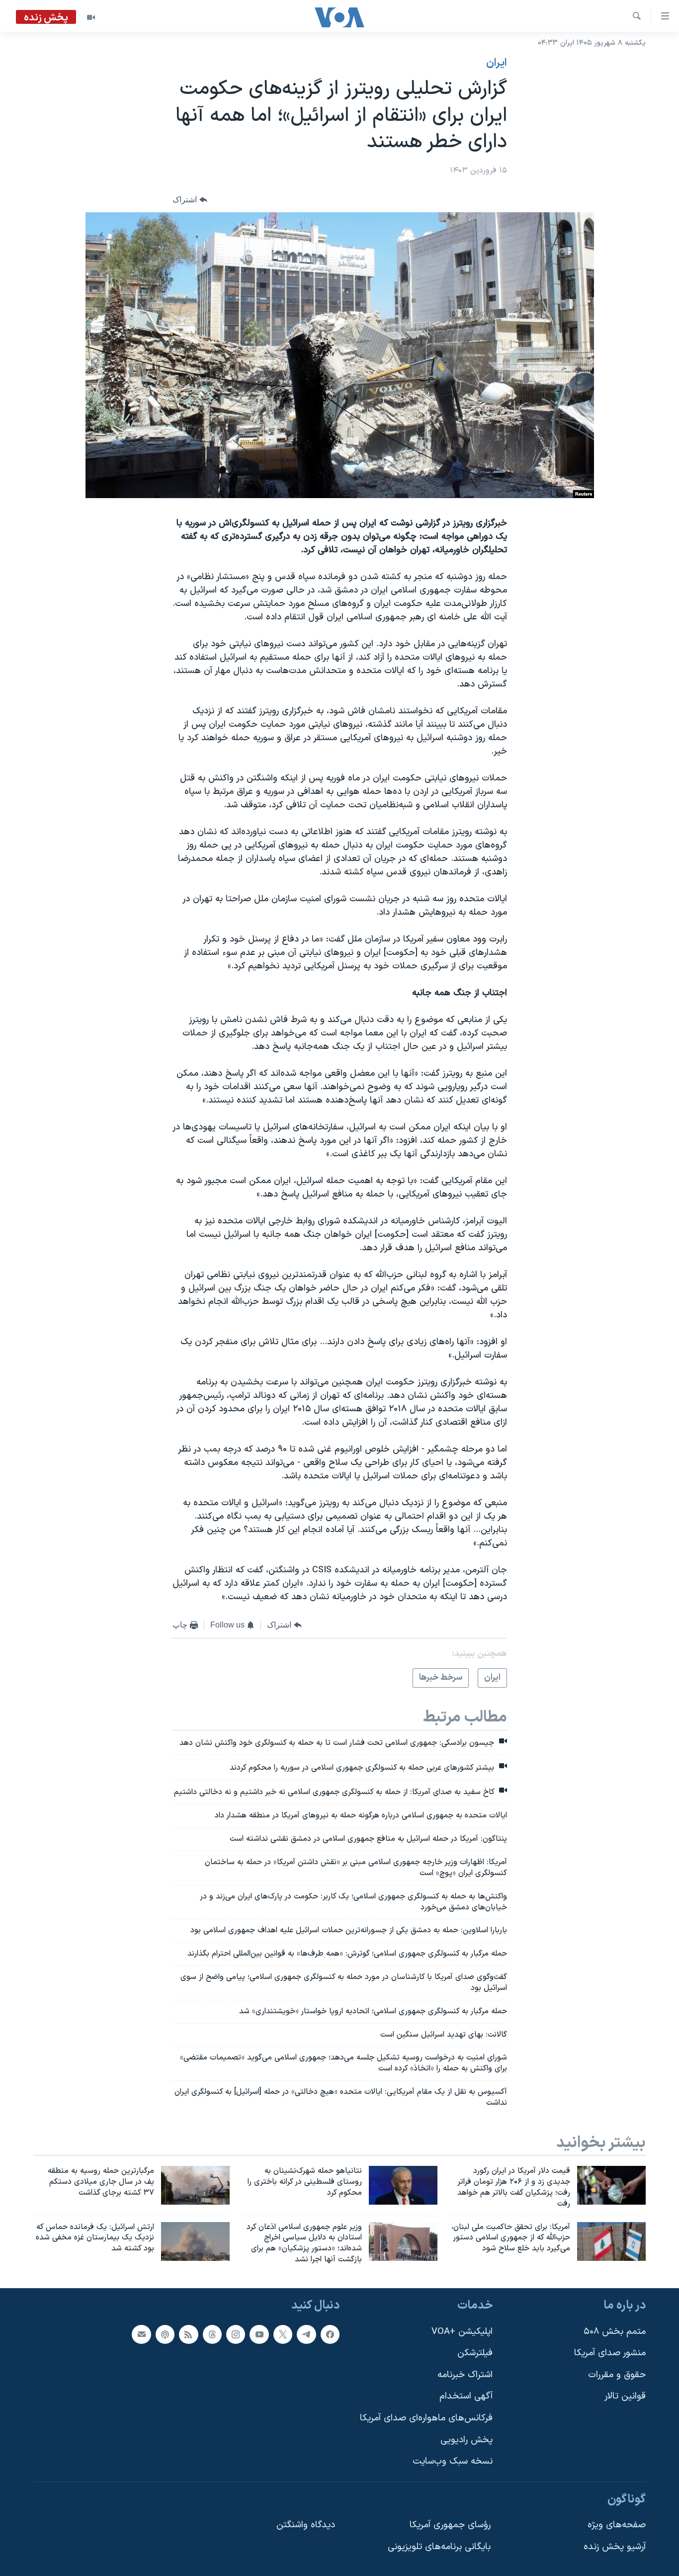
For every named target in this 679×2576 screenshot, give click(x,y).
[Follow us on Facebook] (330, 2334)
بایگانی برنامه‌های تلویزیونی (439, 2547)
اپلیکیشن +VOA (462, 2332)
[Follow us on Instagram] (236, 2334)
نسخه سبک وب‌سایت (453, 2461)
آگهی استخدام (466, 2396)
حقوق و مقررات (617, 2375)
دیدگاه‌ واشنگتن (306, 2525)
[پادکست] (165, 2334)
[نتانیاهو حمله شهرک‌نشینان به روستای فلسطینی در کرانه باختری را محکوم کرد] (403, 2185)
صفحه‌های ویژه (617, 2525)
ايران (497, 63)
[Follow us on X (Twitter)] (283, 2334)
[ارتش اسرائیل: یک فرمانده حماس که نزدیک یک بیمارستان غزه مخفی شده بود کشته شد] (195, 2241)
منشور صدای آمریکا (610, 2353)
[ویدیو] (91, 17)
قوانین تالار (625, 2396)
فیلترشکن (475, 2353)
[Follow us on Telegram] (306, 2334)
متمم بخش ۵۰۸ (615, 2332)
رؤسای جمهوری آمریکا (450, 2525)
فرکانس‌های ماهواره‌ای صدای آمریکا (426, 2418)
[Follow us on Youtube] (259, 2334)
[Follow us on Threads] (212, 2334)
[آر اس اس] (188, 2334)
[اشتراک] (141, 2334)
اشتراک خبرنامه (465, 2375)
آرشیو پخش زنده (615, 2547)
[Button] (190, 200)
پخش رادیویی (467, 2440)
